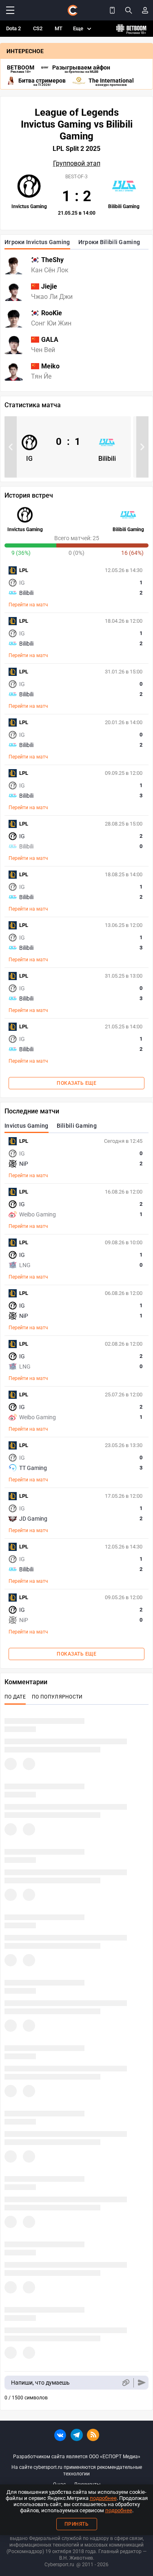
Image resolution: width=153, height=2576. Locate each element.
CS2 (38, 28)
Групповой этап (77, 164)
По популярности (57, 1697)
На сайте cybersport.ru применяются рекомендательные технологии (77, 2471)
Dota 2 (13, 28)
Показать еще (76, 1083)
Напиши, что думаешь (40, 2383)
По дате (15, 1697)
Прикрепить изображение (125, 2383)
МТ (59, 28)
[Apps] (112, 10)
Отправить (142, 2383)
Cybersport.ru (59, 2565)
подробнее (103, 2498)
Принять (77, 2524)
